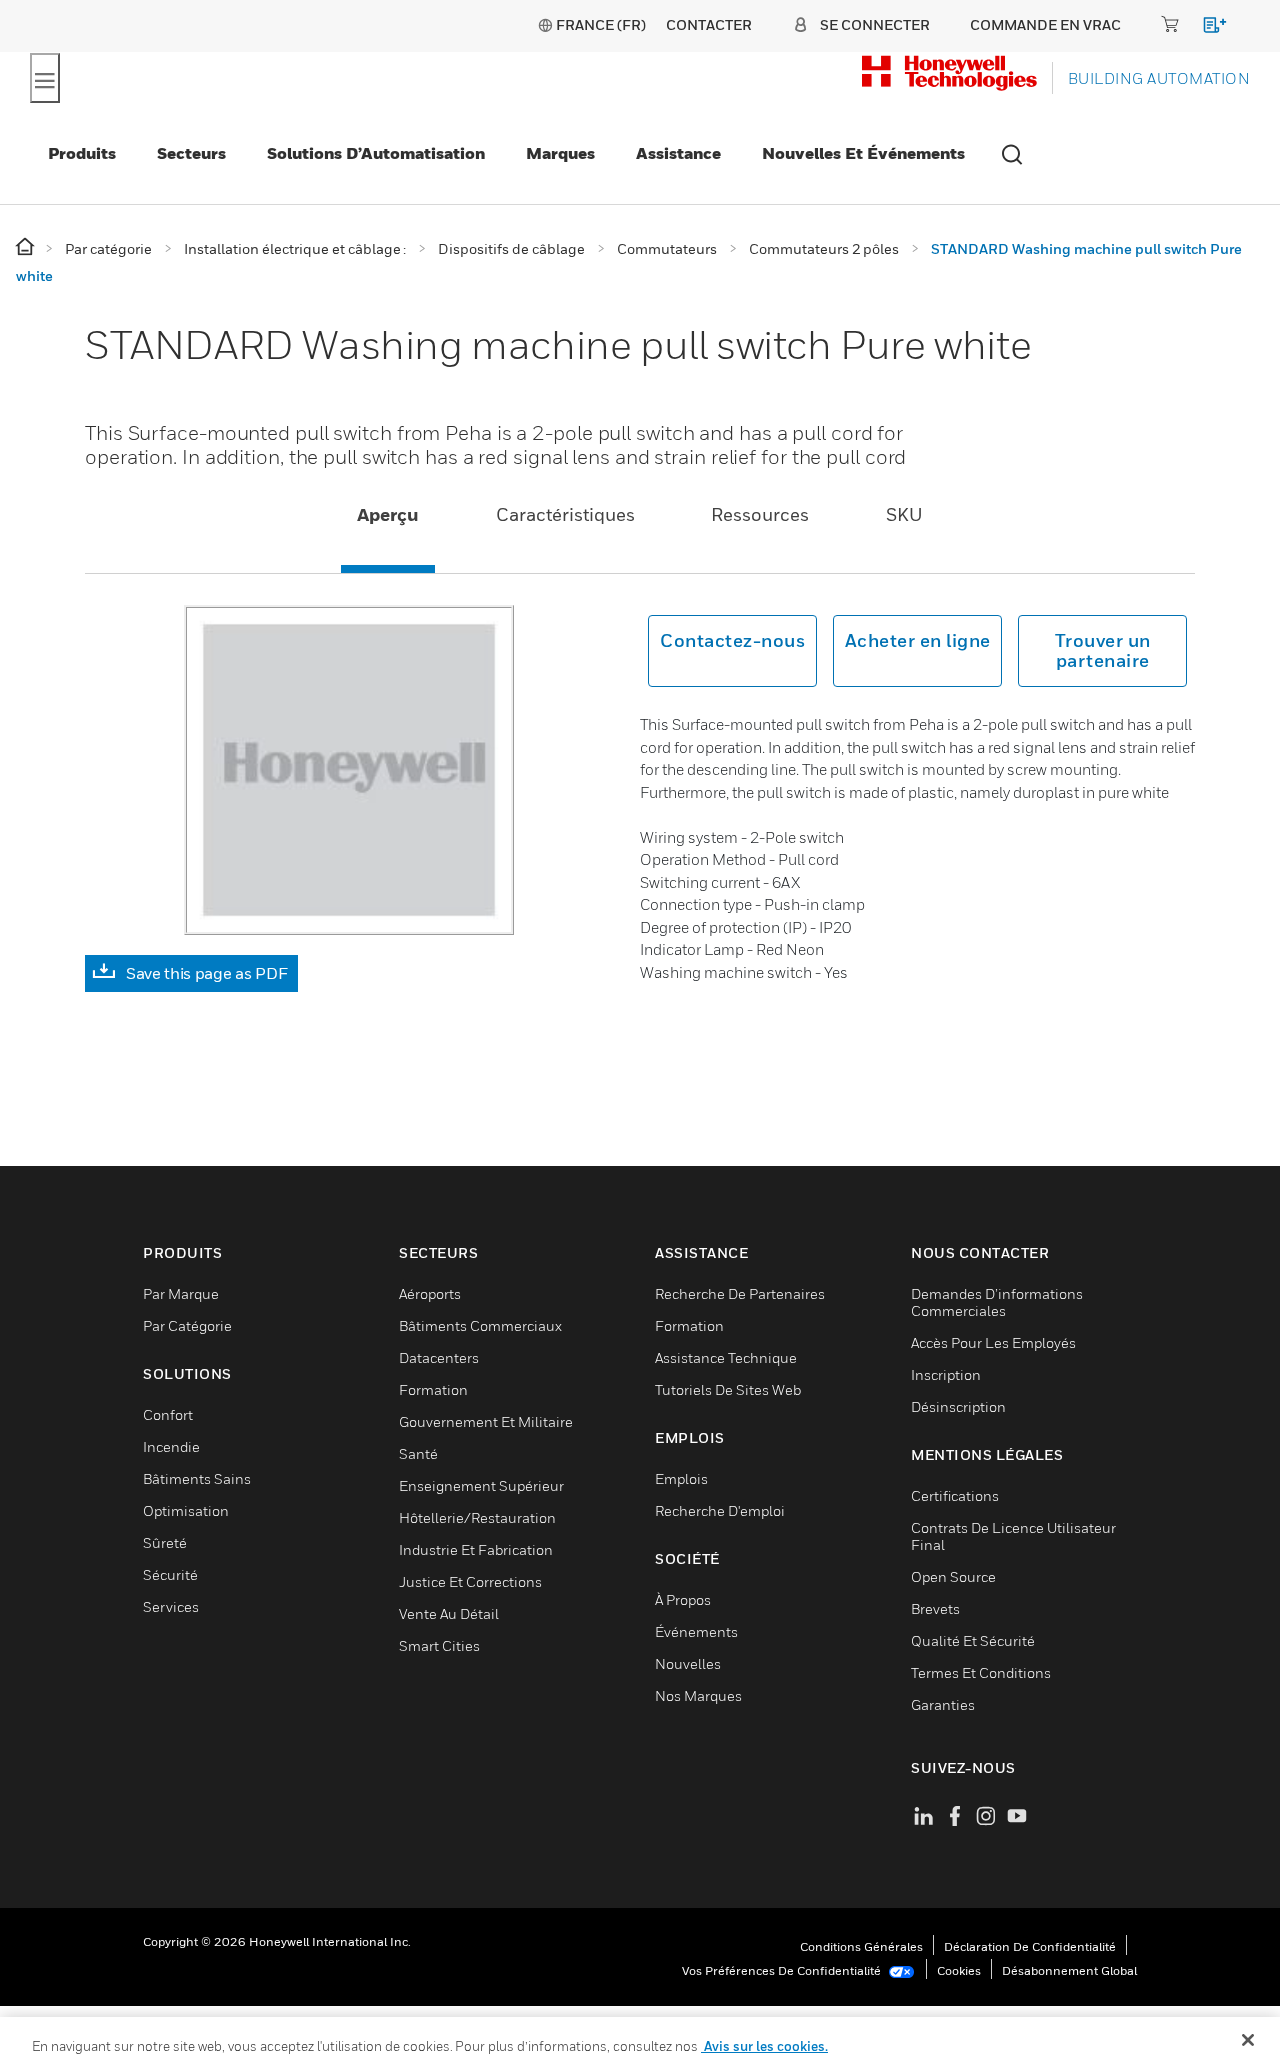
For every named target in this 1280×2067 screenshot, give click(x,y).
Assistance (678, 153)
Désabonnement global (1069, 1970)
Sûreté (165, 1542)
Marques (560, 153)
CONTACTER (709, 24)
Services (171, 1606)
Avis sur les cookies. (764, 2046)
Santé (418, 1453)
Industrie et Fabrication (476, 1549)
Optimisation (186, 1510)
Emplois (681, 1478)
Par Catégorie (187, 1325)
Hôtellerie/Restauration (477, 1517)
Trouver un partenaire (1103, 650)
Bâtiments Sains (197, 1478)
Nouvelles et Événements (863, 153)
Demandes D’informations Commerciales (997, 1302)
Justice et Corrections (470, 1581)
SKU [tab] (904, 514)
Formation (433, 1389)
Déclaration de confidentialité (1030, 1946)
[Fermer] (1248, 2040)
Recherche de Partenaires (740, 1293)
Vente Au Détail (449, 1613)
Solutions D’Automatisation (376, 153)
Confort (168, 1414)
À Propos (683, 1599)
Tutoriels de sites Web (728, 1389)
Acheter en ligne (918, 640)
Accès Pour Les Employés (993, 1342)
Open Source (953, 1576)
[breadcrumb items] (26, 247)
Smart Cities (439, 1645)
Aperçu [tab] (388, 514)
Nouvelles (688, 1663)
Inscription (946, 1374)
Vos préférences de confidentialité (783, 1970)
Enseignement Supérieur (481, 1485)
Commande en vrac (1045, 24)
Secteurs (191, 153)
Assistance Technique (726, 1357)
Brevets (935, 1608)
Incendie (171, 1446)
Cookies (959, 1970)
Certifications (955, 1495)
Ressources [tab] (760, 514)
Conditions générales (861, 1946)
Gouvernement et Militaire (486, 1421)
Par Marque (181, 1293)
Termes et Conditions (981, 1672)
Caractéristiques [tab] (565, 514)
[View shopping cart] (1205, 28)
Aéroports (430, 1293)
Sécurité (170, 1574)
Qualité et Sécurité (973, 1640)
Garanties (943, 1704)
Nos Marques (698, 1695)
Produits (82, 153)
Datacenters (439, 1357)
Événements (696, 1631)
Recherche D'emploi (720, 1510)
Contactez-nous (732, 640)
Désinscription (958, 1406)
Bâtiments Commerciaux (480, 1325)
